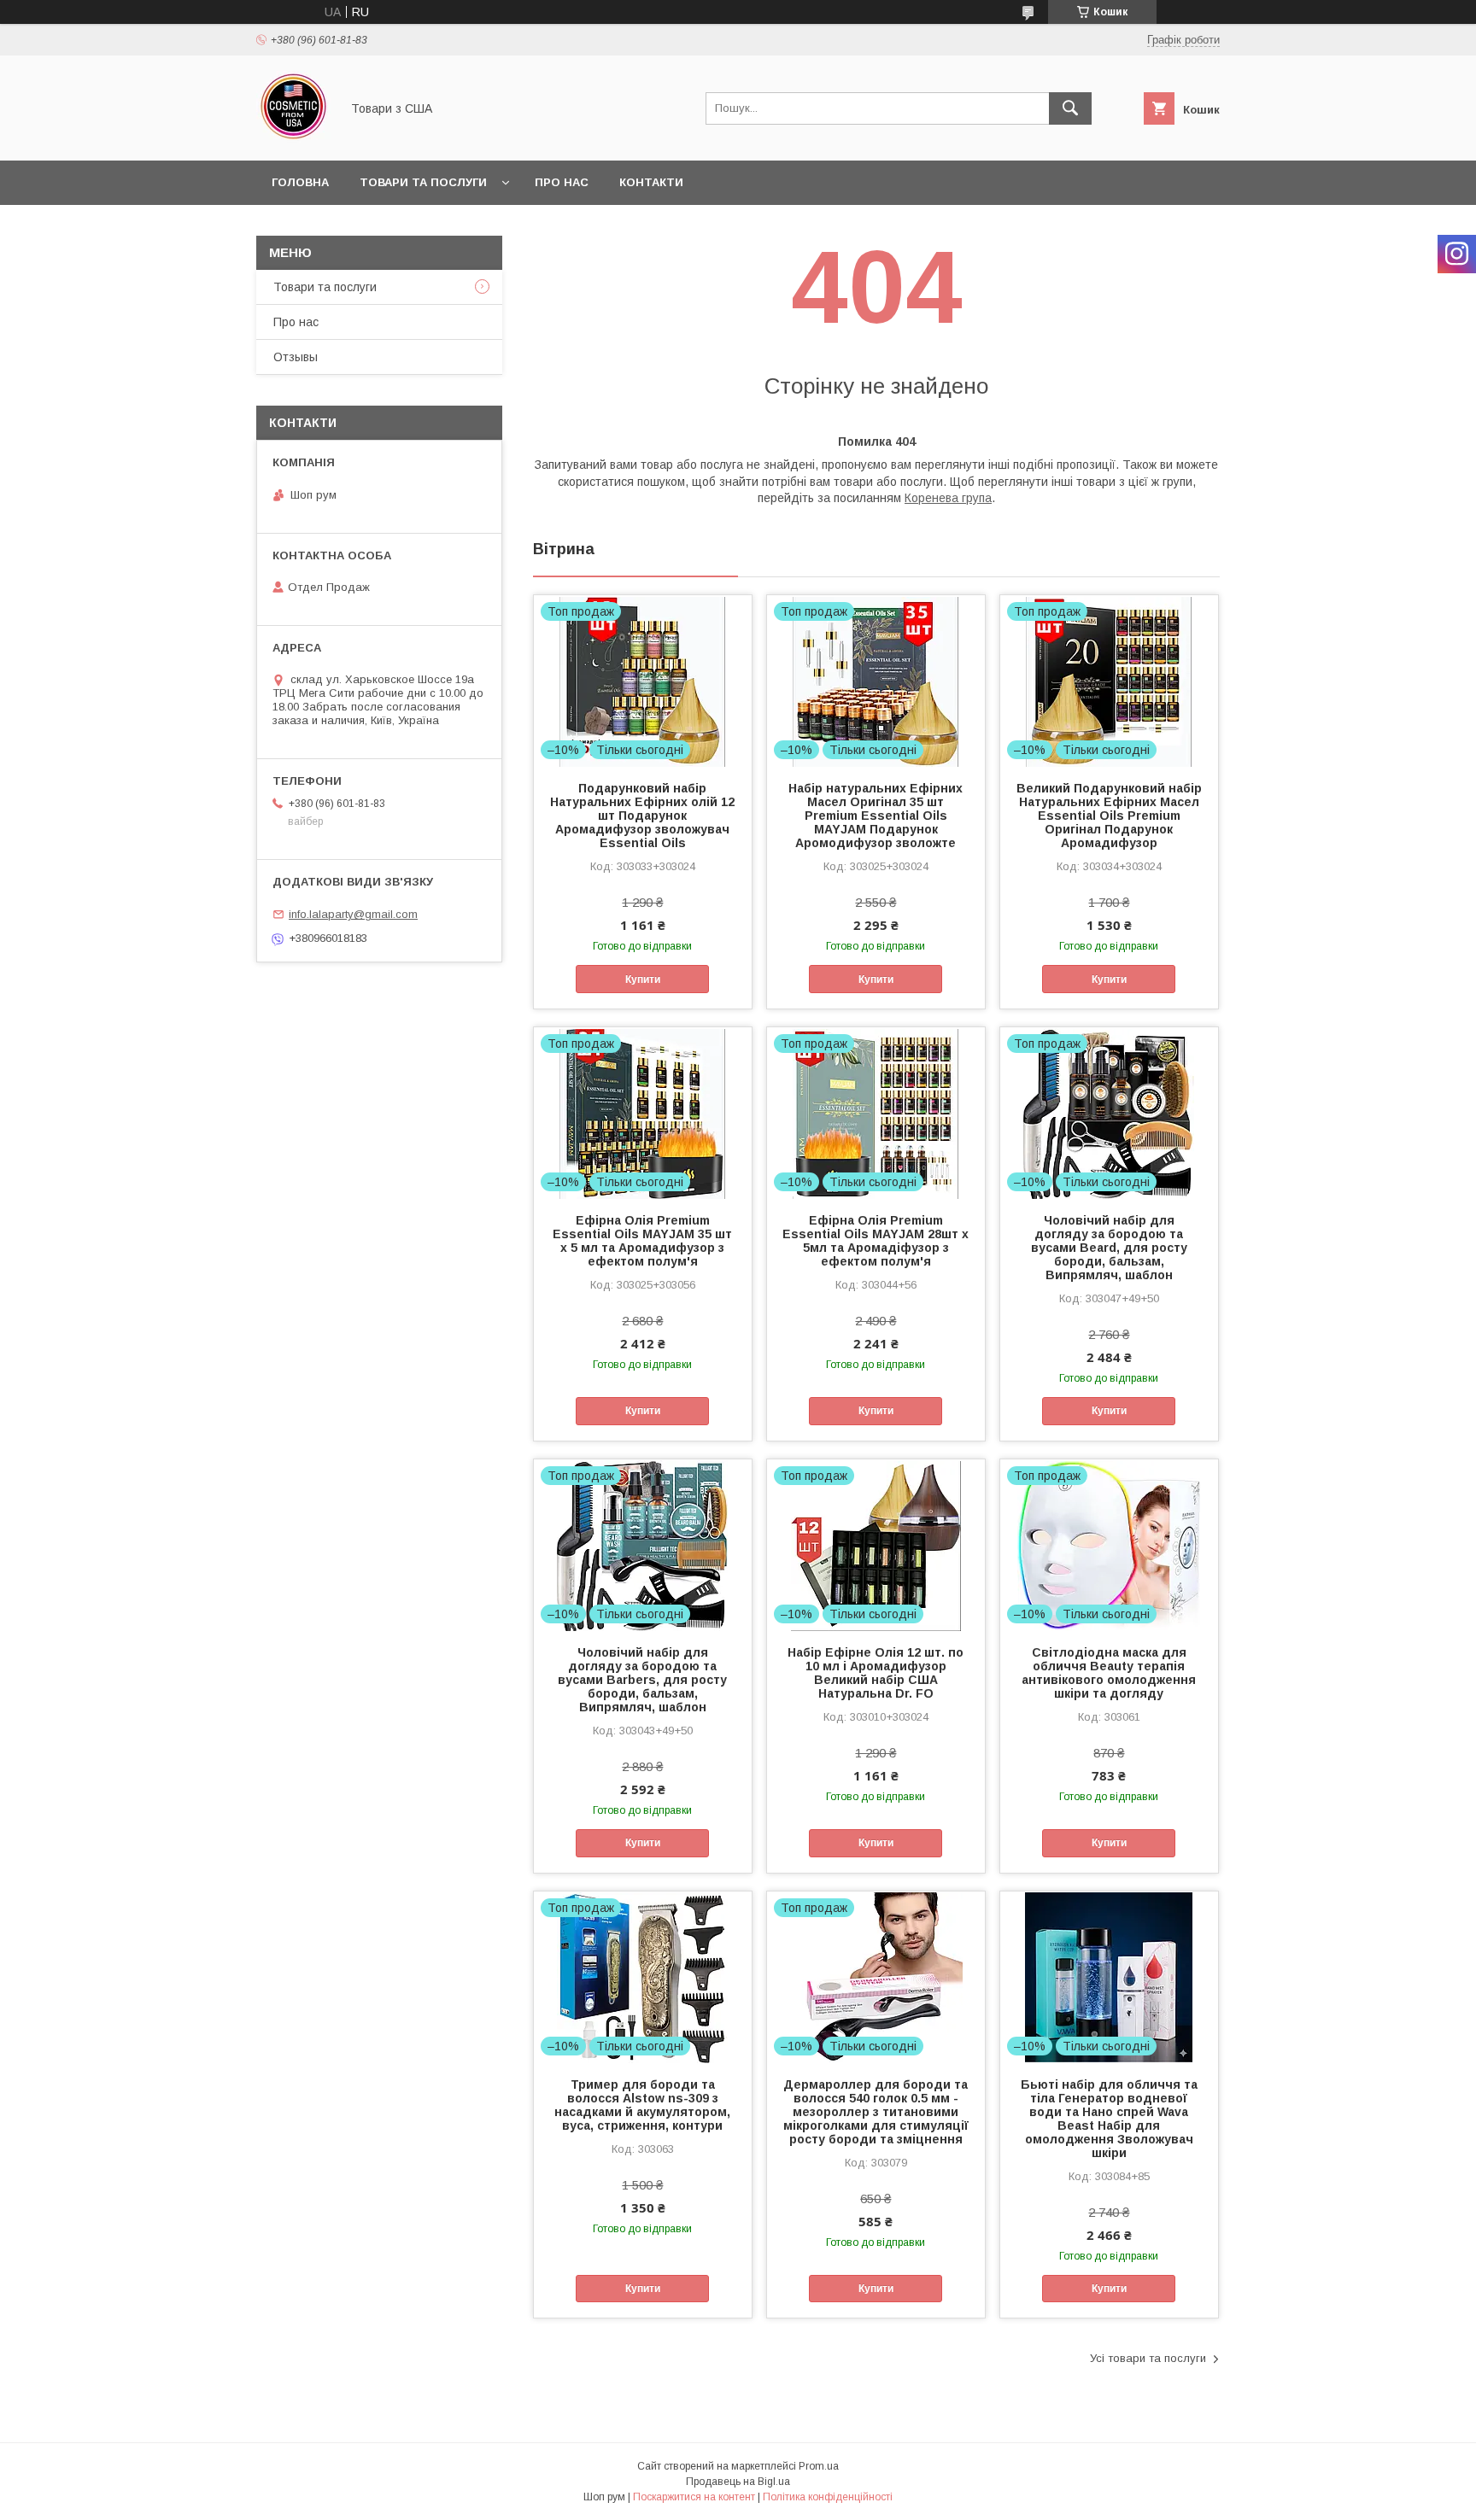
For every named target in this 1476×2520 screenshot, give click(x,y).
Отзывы (296, 357)
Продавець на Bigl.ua (738, 2482)
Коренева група (948, 498)
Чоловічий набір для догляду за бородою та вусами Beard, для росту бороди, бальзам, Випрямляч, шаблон (1109, 1248)
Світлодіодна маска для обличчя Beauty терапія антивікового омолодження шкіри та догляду (1109, 1673)
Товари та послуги (423, 182)
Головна (300, 182)
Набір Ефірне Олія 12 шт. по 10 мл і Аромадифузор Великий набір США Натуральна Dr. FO (876, 1673)
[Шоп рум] (293, 138)
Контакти (651, 182)
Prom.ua (819, 2466)
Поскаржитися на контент (694, 2497)
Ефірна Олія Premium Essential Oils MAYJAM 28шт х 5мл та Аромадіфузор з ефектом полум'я (876, 1241)
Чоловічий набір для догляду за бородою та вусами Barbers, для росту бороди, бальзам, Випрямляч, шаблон (642, 1680)
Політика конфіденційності (828, 2497)
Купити (643, 979)
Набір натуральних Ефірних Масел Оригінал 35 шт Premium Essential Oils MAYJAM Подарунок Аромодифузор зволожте (876, 816)
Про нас (562, 182)
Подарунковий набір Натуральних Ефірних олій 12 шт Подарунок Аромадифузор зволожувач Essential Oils (642, 816)
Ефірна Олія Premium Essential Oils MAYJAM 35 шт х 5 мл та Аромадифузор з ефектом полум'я (642, 1241)
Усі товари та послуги (1148, 2358)
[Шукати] (1070, 108)
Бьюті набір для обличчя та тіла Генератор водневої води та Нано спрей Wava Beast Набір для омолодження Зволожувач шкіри (1109, 2119)
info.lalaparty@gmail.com (353, 914)
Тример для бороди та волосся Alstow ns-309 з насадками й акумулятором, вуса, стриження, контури (642, 2105)
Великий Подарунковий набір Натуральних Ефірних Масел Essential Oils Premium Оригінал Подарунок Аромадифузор (1109, 816)
